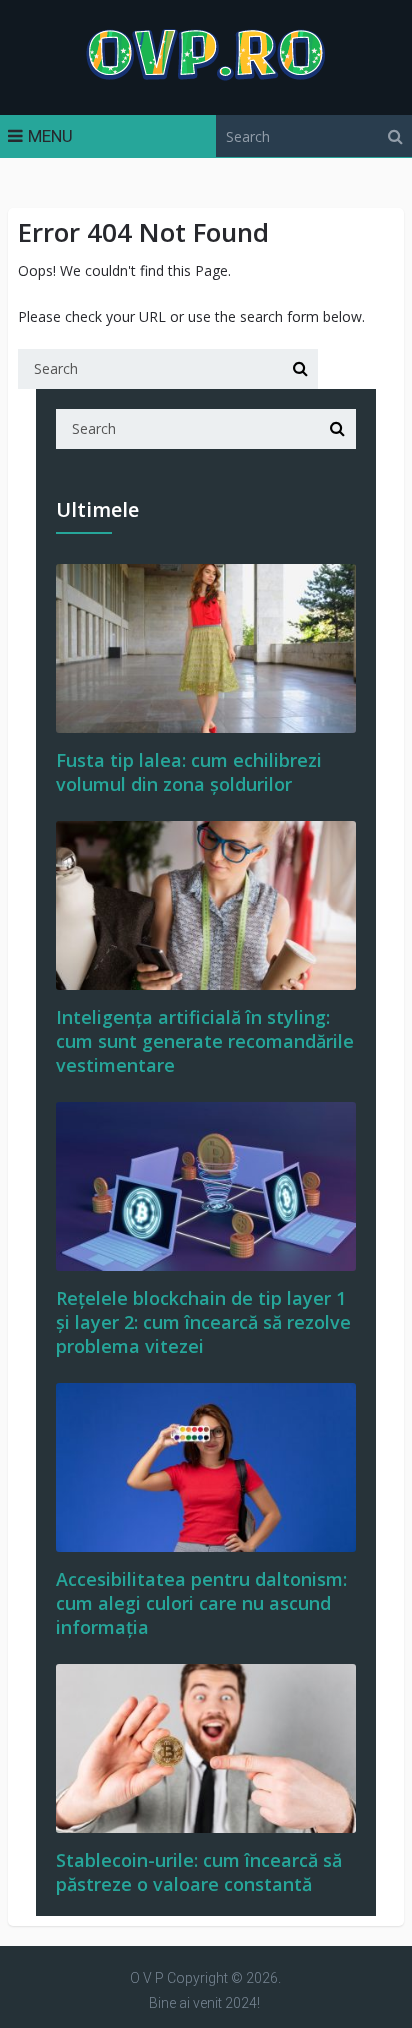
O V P (147, 1978)
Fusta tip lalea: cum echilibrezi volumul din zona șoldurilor (189, 772)
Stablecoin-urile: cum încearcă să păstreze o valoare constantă (199, 1872)
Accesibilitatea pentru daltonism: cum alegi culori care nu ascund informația (201, 1603)
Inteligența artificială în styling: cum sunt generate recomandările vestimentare (205, 1041)
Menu (50, 136)
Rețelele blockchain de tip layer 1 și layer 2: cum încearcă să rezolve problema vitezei (203, 1322)
